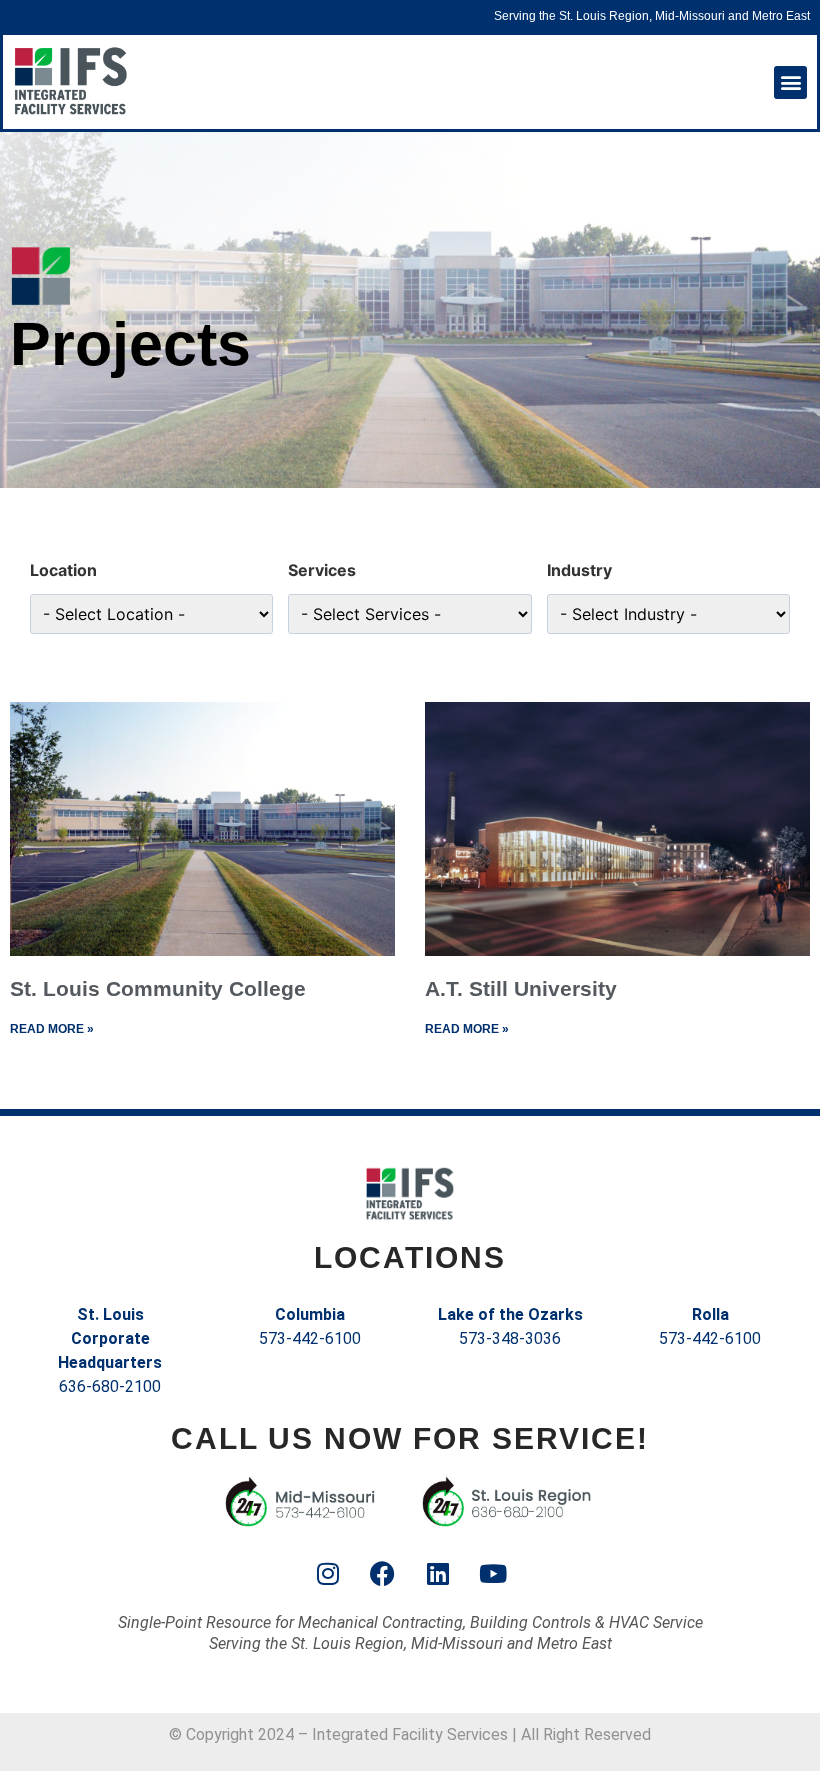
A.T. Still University (521, 988)
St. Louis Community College (158, 988)
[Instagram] (328, 1574)
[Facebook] (383, 1574)
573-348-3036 (510, 1338)
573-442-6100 (310, 1338)
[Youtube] (493, 1574)
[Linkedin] (438, 1574)
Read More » (52, 1029)
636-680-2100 (110, 1386)
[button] (790, 82)
